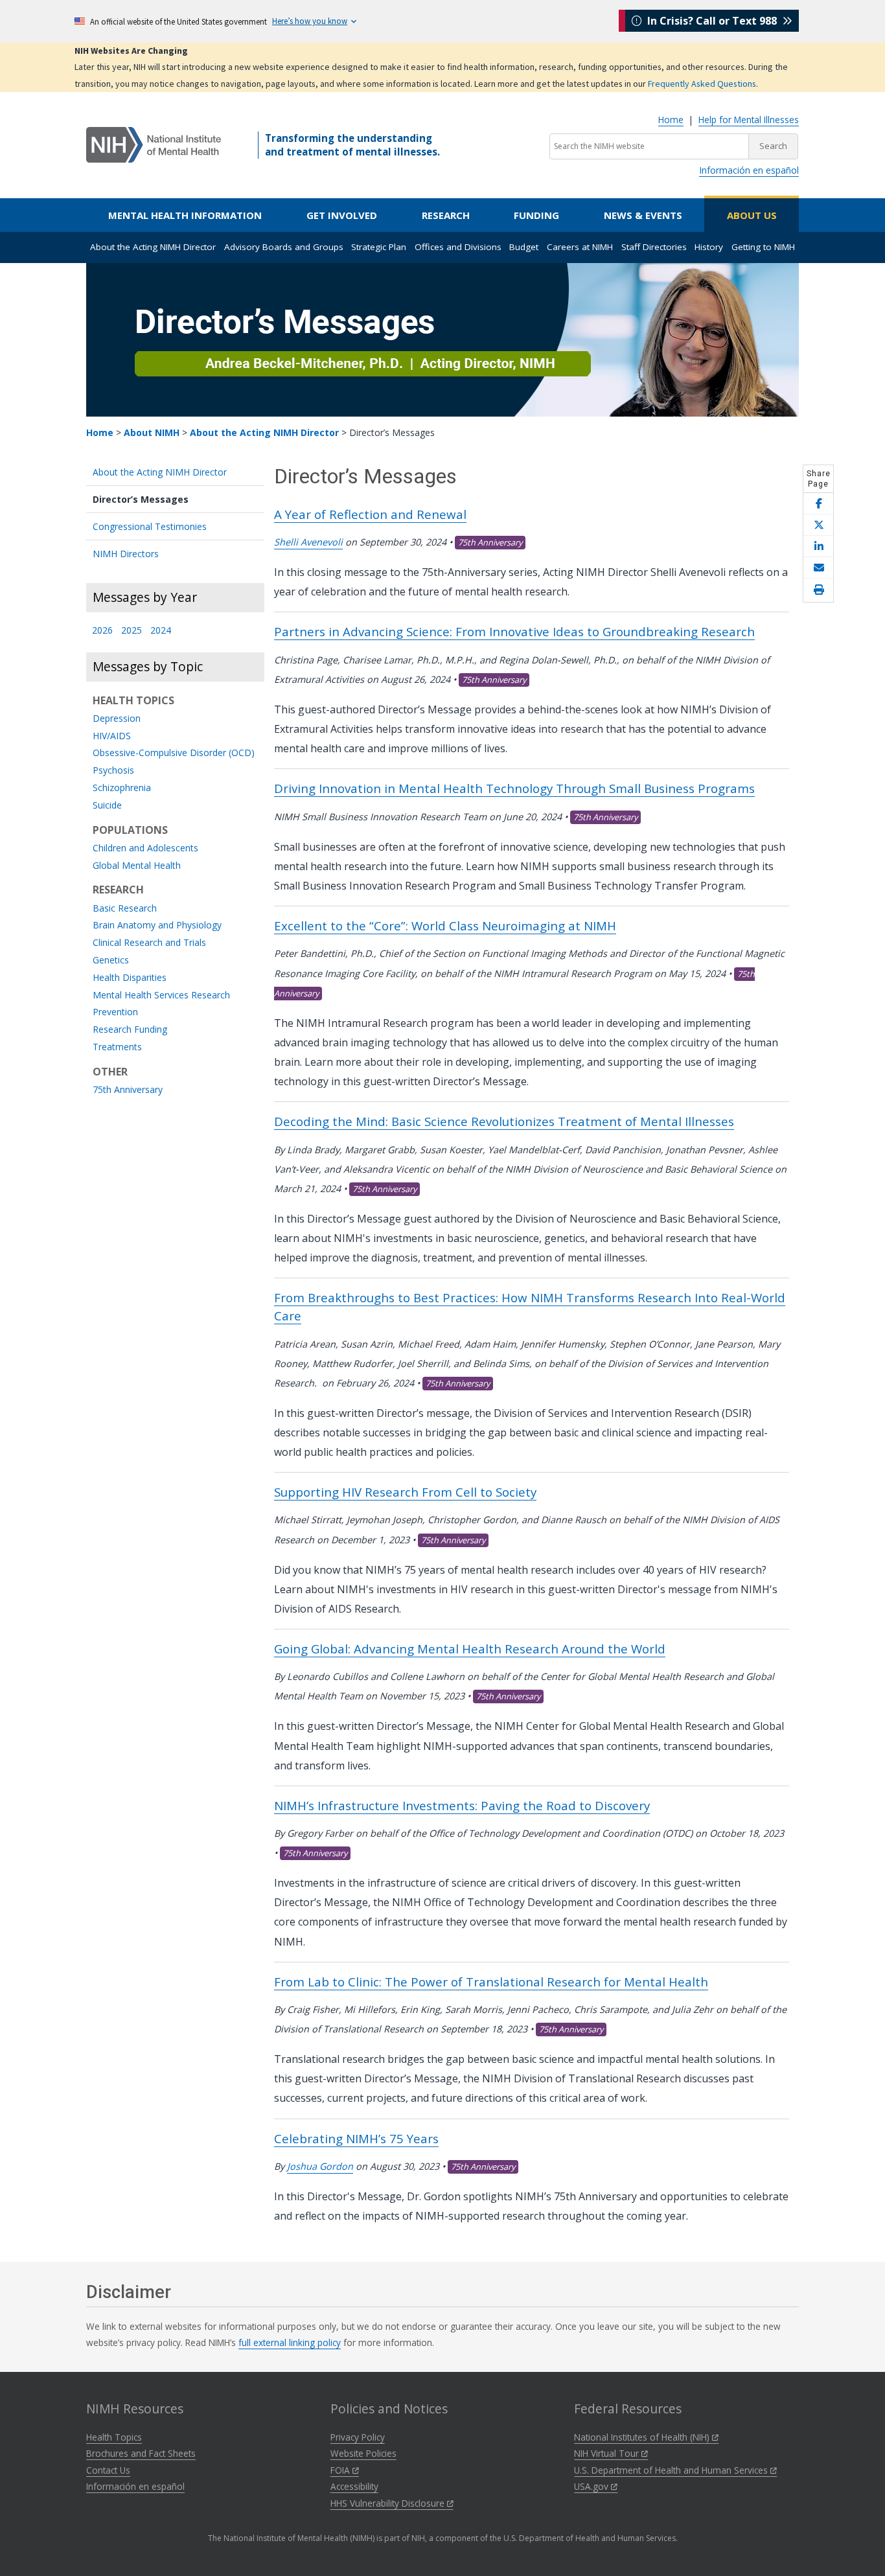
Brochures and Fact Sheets (141, 2453)
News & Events (643, 215)
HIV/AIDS (112, 736)
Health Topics (114, 2437)
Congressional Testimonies (150, 526)
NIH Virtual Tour (608, 2453)
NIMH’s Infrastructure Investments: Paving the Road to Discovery (462, 1805)
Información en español (749, 170)
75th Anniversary (128, 1090)
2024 (161, 631)
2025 (132, 631)
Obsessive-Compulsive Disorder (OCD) (174, 753)
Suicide (107, 806)
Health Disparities (130, 978)
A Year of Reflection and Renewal (370, 514)
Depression (117, 719)
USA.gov (592, 2486)
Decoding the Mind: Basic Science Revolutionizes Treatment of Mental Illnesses (504, 1121)
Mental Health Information (185, 215)
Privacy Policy (358, 2437)
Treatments (117, 1047)
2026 (102, 631)
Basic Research (125, 909)
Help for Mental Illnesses (749, 120)
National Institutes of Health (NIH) (643, 2437)
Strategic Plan (379, 247)
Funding (536, 215)
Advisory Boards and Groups (284, 247)
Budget (524, 247)
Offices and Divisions (458, 247)
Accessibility (354, 2486)
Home (671, 120)
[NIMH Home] (154, 144)
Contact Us (108, 2470)
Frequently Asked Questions (702, 84)
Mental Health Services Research (161, 995)
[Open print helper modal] (818, 590)
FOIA (341, 2470)
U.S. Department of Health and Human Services (672, 2470)
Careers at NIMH (580, 247)
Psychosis (113, 771)
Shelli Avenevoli (308, 542)
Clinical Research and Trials (149, 943)
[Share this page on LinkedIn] (818, 546)
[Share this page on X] (818, 525)
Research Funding (130, 1030)
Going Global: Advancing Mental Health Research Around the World (470, 1649)
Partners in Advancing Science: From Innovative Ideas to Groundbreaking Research (514, 631)
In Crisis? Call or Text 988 (712, 21)
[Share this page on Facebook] (818, 504)
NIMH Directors (126, 554)
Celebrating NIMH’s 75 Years (356, 2138)
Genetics (111, 960)
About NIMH (152, 432)
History (709, 247)
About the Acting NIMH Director (153, 247)
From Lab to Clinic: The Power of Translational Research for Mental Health (491, 1982)
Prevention (115, 1012)
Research (446, 215)
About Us (752, 215)
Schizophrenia (122, 788)
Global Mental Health (137, 866)
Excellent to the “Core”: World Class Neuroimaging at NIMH (445, 926)
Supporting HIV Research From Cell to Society (405, 1492)
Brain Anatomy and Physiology (157, 926)
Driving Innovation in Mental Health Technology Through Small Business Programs (514, 788)
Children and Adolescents (145, 848)
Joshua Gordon (320, 2166)
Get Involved (342, 215)
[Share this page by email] (818, 568)
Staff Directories (654, 247)
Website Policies (363, 2453)
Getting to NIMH (763, 247)
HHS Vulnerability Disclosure (389, 2503)
